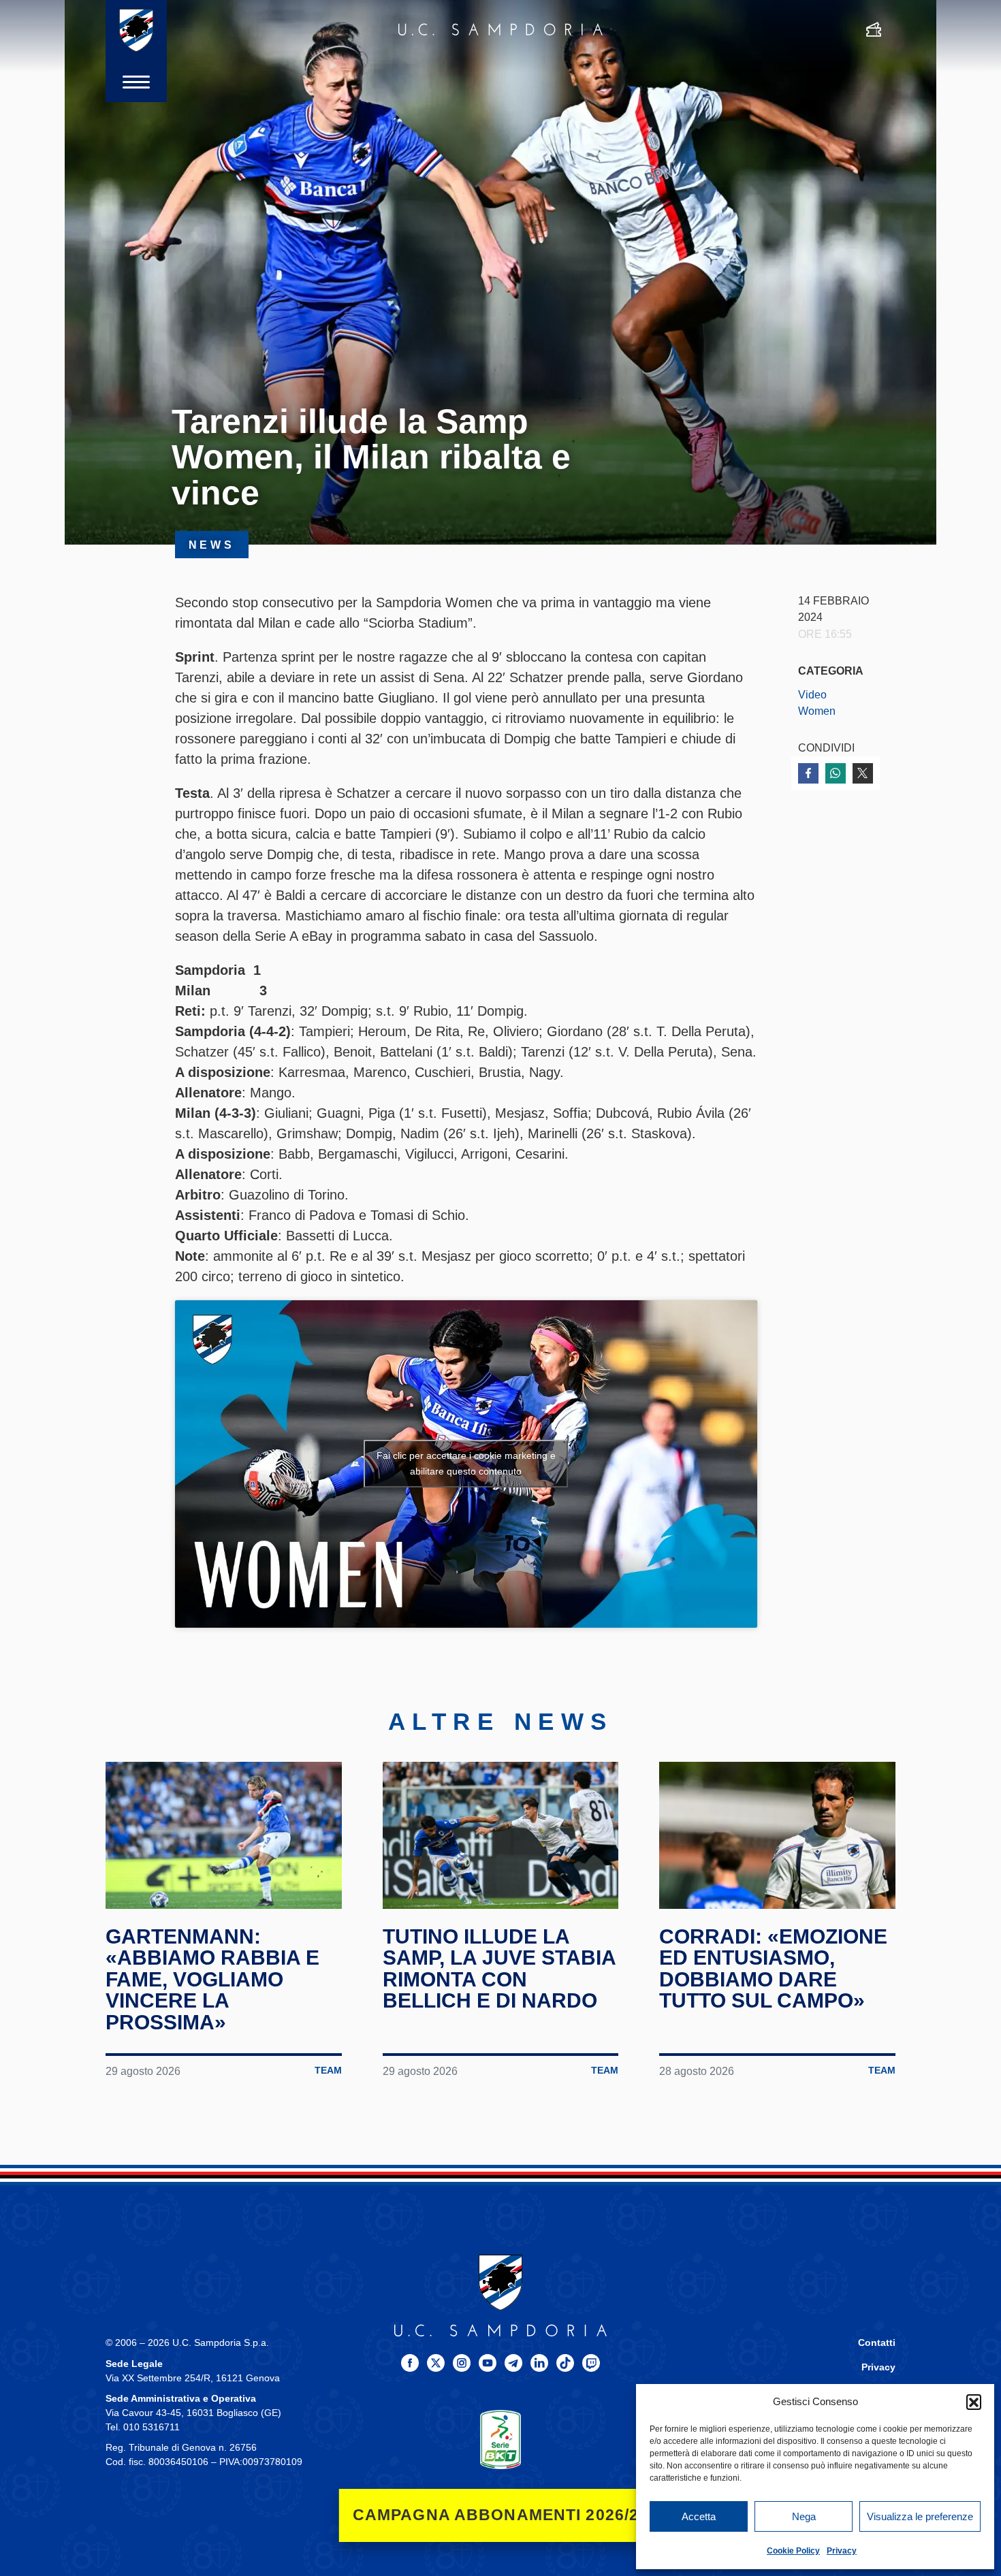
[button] (974, 2402)
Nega (804, 2516)
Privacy (842, 2551)
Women (817, 711)
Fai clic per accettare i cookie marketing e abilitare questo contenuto (466, 1463)
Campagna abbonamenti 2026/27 (501, 2515)
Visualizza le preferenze (920, 2516)
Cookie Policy (793, 2551)
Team (328, 2071)
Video (812, 694)
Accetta (699, 2516)
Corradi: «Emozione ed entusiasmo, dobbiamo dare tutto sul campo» (773, 1969)
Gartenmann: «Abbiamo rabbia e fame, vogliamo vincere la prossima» (212, 1979)
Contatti (877, 2343)
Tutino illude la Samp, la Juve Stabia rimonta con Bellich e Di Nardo (499, 1969)
